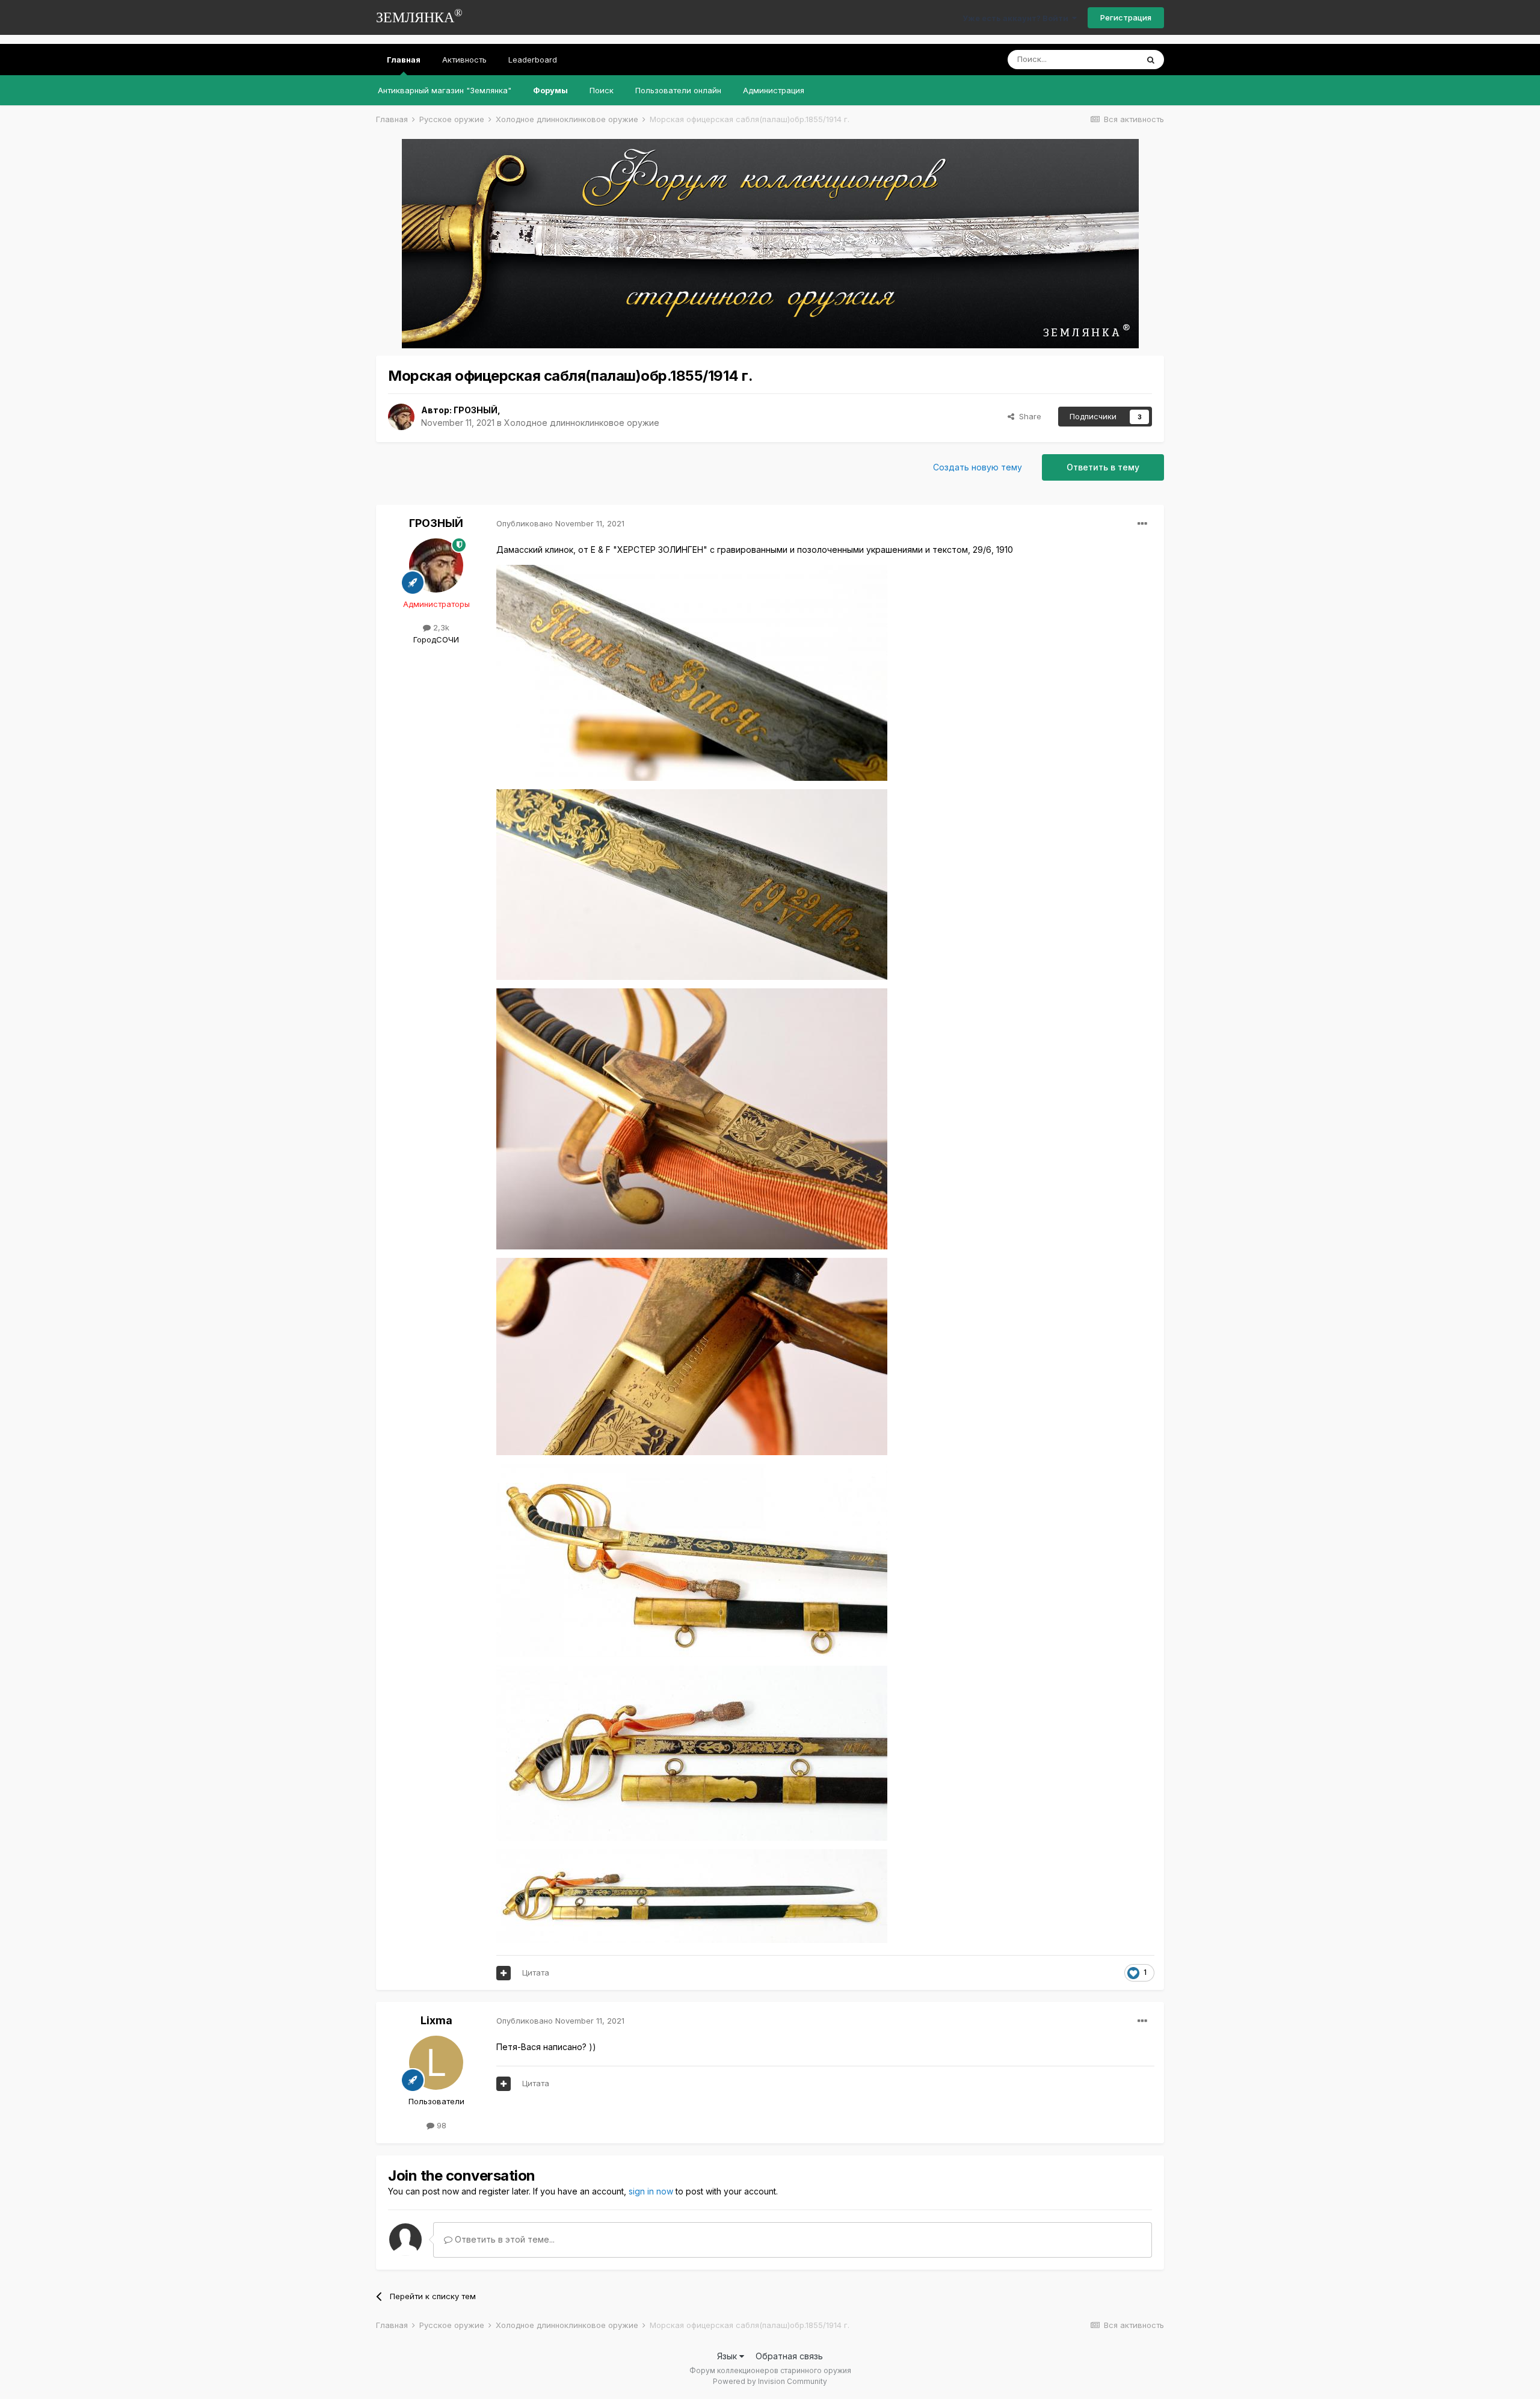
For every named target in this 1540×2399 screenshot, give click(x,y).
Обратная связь (789, 2356)
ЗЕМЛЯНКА (419, 16)
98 (440, 2125)
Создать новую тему (978, 467)
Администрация (774, 90)
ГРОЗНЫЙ (476, 410)
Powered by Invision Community (770, 2381)
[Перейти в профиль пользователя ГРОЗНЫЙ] (401, 417)
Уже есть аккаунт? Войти (1017, 18)
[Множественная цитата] (504, 1973)
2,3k (440, 627)
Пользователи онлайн (678, 90)
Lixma (436, 2020)
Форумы (550, 90)
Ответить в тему (1103, 467)
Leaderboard (533, 60)
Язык (728, 2356)
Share (1028, 416)
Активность (464, 60)
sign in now (651, 2191)
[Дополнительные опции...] (1142, 524)
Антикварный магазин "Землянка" (445, 90)
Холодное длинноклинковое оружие (582, 423)
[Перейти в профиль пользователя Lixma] (436, 2063)
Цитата (536, 1972)
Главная (404, 60)
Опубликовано (560, 523)
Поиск (602, 90)
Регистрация (1126, 17)
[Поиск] (1151, 60)
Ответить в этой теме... (504, 2239)
